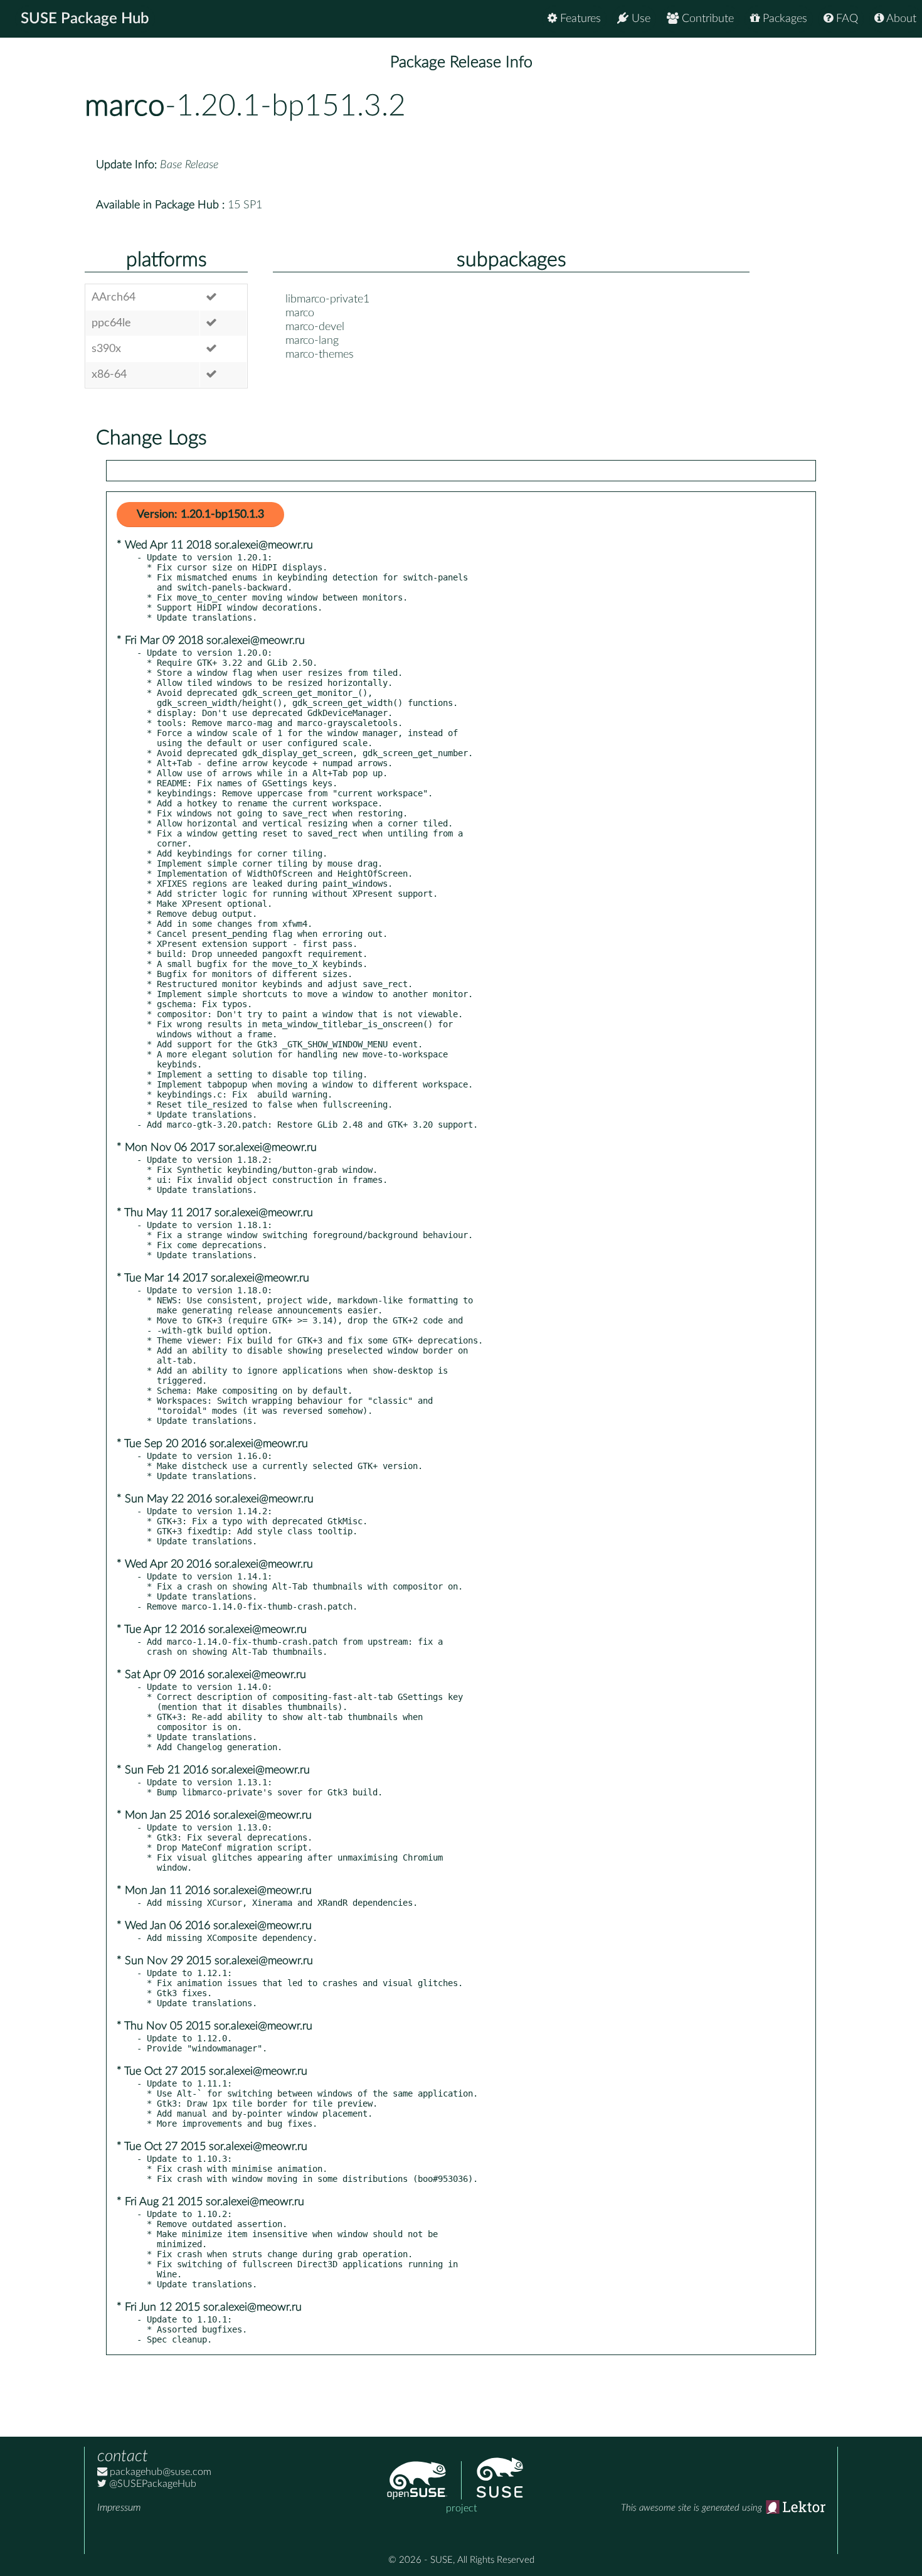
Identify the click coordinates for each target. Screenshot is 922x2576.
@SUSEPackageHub (151, 2484)
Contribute (706, 19)
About (900, 19)
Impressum (119, 2508)
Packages (783, 19)
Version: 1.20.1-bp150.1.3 (200, 515)
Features (579, 19)
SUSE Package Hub (85, 19)
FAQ (845, 19)
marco (125, 106)
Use (639, 19)
